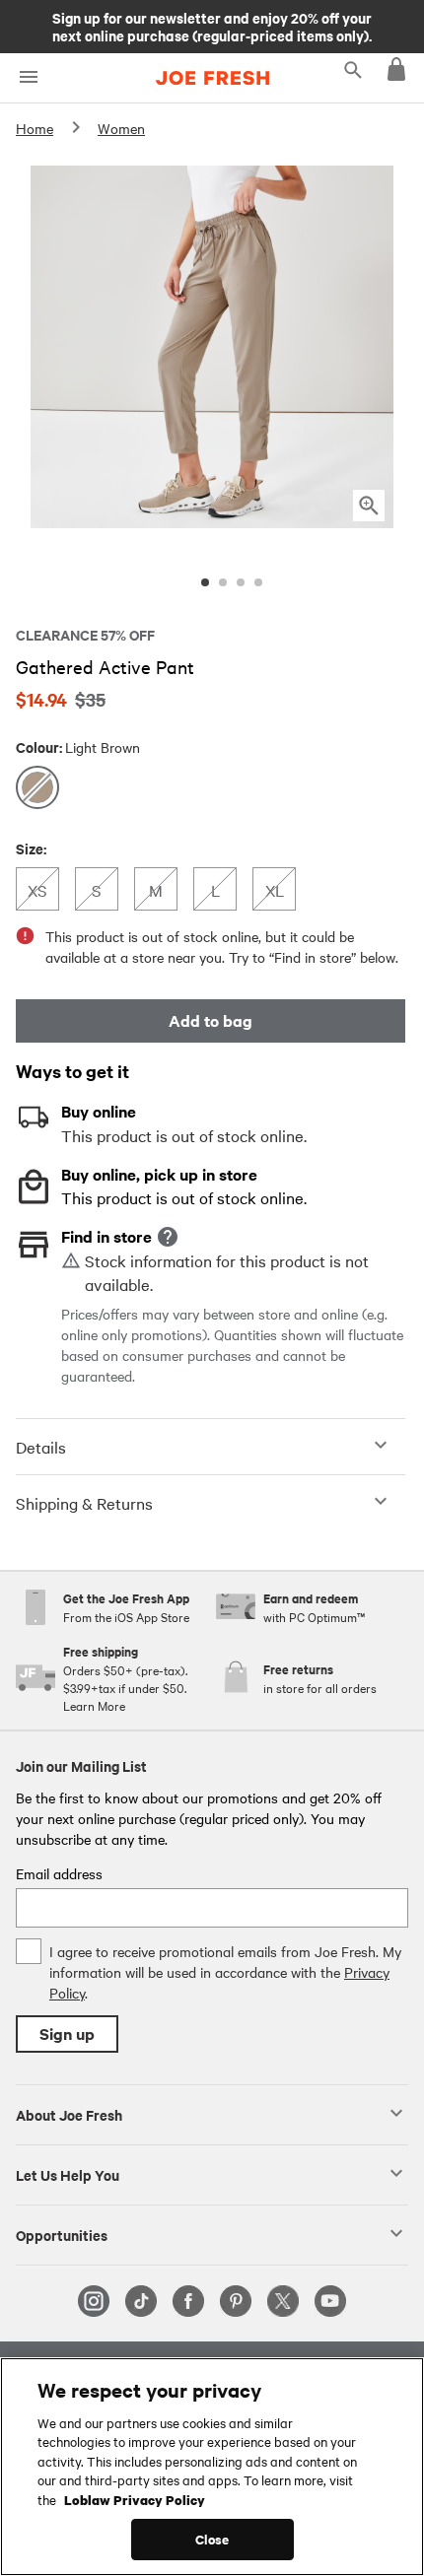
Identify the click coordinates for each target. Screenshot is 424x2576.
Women (121, 128)
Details (41, 1447)
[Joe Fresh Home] (212, 78)
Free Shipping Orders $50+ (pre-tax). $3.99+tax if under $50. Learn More (212, 26)
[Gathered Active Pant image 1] (205, 582)
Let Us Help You (68, 2174)
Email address (59, 1873)
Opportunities (62, 2234)
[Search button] (353, 69)
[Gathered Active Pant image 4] (258, 582)
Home (35, 128)
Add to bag (211, 1020)
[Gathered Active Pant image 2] (223, 582)
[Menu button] (28, 77)
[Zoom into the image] (369, 506)
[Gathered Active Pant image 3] (241, 582)
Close (212, 2539)
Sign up (67, 2034)
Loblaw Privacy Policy (135, 2499)
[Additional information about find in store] (168, 1237)
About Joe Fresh (69, 2114)
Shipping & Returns (84, 1503)
